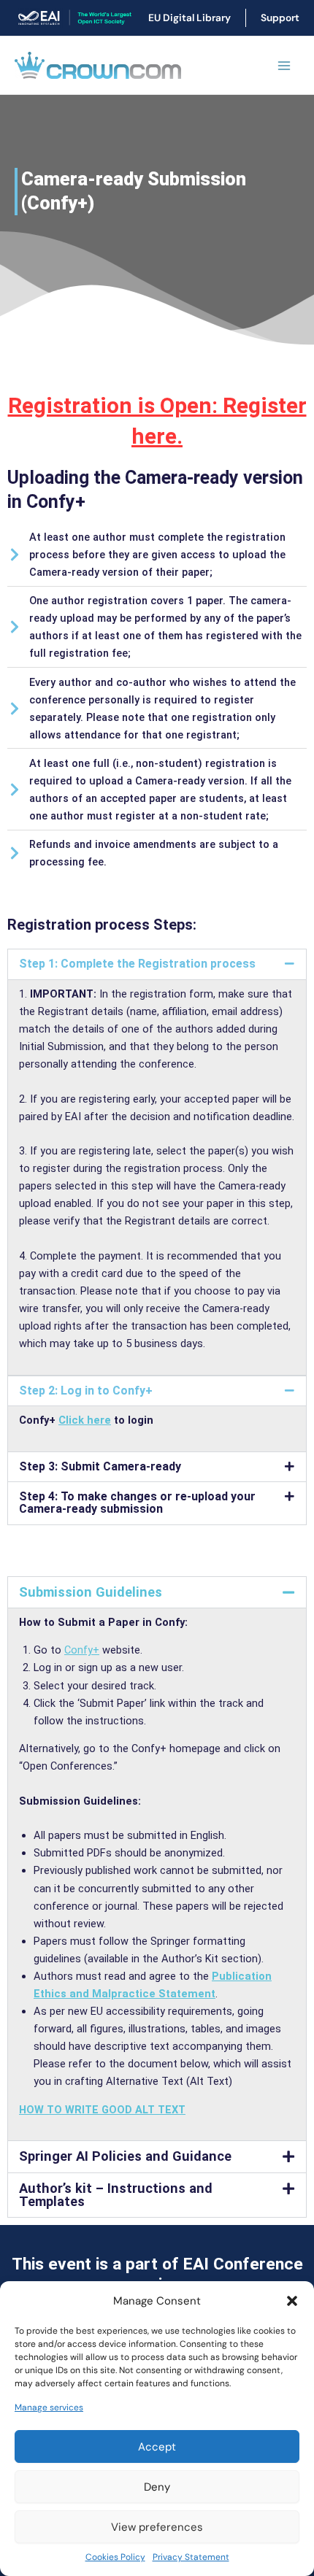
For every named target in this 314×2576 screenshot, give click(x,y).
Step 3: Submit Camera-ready (100, 1466)
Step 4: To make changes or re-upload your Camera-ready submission (137, 1503)
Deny (157, 2487)
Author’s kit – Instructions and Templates (116, 2195)
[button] (292, 2301)
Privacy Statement (191, 2557)
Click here (85, 1420)
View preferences (157, 2527)
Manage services (49, 2407)
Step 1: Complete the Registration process (137, 964)
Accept (157, 2447)
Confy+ (82, 1650)
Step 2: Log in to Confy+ (86, 1391)
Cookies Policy (115, 2557)
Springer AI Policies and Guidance (125, 2156)
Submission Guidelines (91, 1592)
